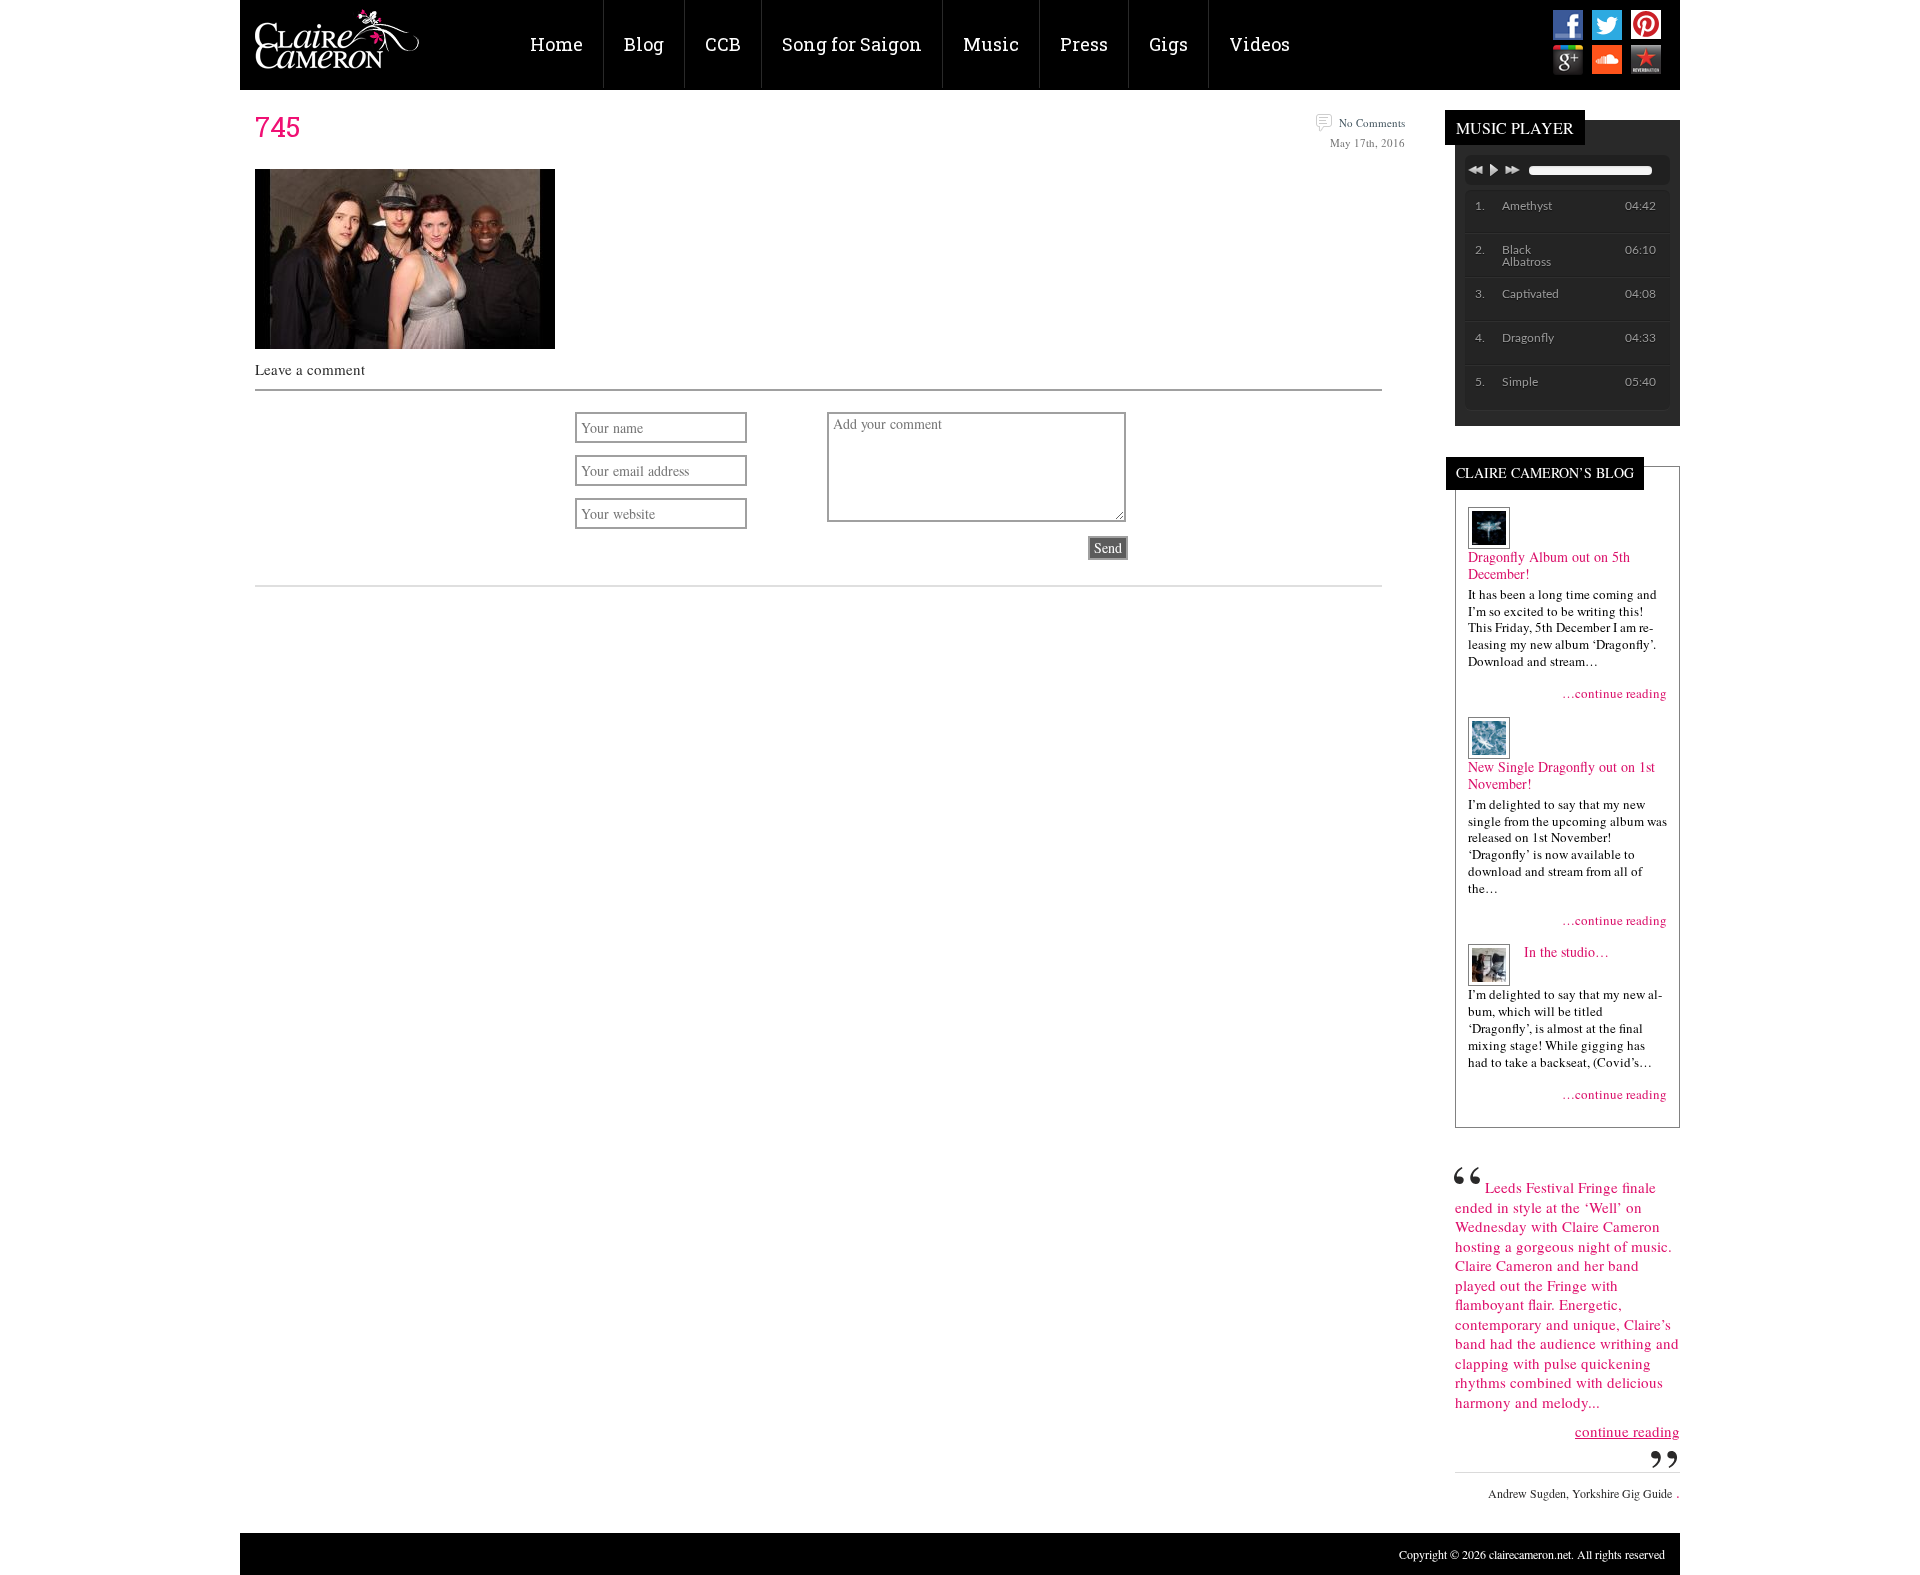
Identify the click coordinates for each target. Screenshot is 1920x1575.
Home (556, 44)
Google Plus (1568, 60)
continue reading (1627, 1431)
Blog (644, 44)
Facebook (1568, 25)
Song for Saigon (852, 44)
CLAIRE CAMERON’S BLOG (1545, 473)
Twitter (1607, 25)
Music (991, 44)
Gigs (1168, 44)
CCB (723, 44)
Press (1084, 44)
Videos (1259, 44)
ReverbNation (1646, 60)
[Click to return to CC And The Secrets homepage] (337, 46)
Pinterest (1646, 25)
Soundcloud (1607, 60)
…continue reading (1614, 693)
